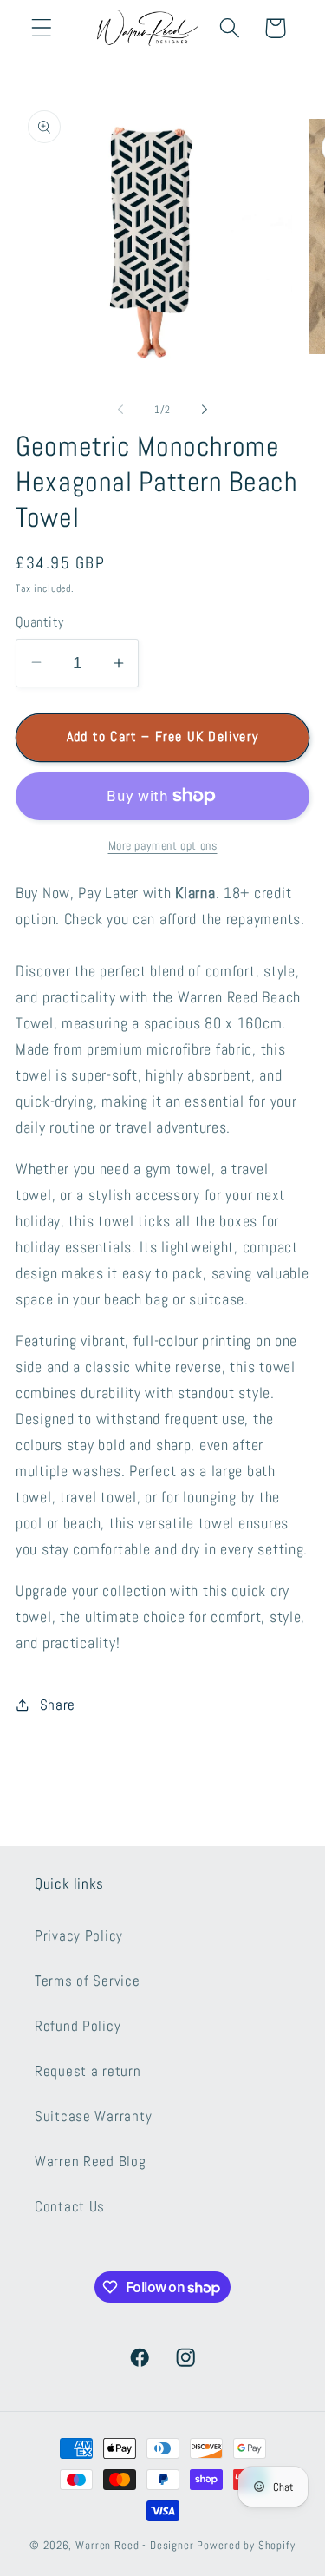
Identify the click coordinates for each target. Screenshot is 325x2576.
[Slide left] (120, 410)
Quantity (40, 622)
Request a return (88, 2071)
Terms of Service (88, 1981)
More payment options (163, 845)
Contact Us (70, 2207)
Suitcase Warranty (93, 2116)
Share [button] (58, 1705)
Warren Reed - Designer (134, 2545)
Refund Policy (78, 2026)
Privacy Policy (79, 1936)
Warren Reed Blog (91, 2162)
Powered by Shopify (246, 2545)
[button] (42, 28)
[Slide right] (205, 410)
